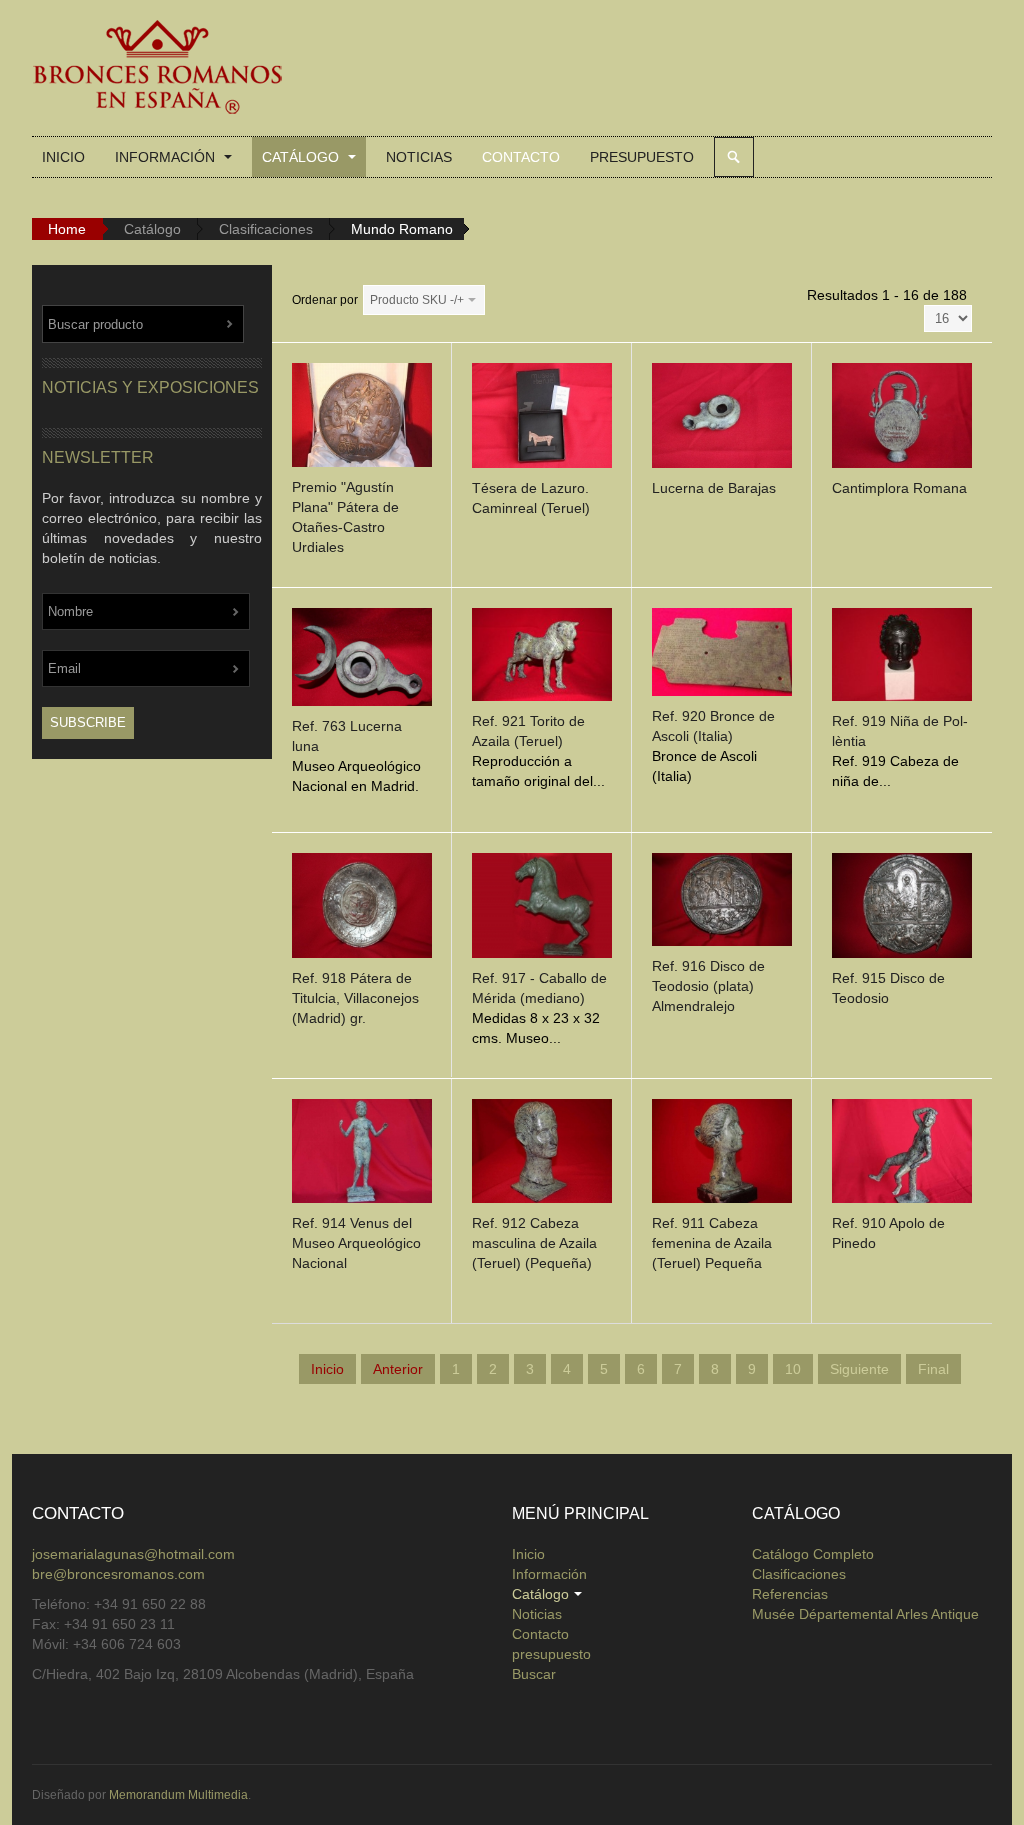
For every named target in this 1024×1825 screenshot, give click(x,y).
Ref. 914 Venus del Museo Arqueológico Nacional (356, 1243)
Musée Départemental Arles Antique (865, 1614)
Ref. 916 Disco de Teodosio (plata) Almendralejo (708, 986)
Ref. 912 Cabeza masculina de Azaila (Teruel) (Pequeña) (534, 1243)
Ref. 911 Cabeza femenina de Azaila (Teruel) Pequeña (712, 1243)
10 (793, 1369)
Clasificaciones (266, 229)
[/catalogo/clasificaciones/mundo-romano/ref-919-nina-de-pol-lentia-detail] (902, 659)
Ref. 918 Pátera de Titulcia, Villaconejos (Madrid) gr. (355, 998)
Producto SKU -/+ (417, 300)
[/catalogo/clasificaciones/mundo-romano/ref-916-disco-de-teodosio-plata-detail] (722, 904)
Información (167, 157)
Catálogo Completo (813, 1554)
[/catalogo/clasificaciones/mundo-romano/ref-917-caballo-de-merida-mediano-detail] (542, 909)
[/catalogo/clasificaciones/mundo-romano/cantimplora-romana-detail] (902, 419)
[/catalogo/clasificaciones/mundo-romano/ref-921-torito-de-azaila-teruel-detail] (542, 659)
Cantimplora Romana (899, 488)
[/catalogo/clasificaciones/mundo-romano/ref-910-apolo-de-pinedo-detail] (902, 1154)
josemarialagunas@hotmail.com (133, 1554)
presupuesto (642, 157)
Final (933, 1369)
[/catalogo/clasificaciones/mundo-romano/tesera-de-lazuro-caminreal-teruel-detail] (542, 419)
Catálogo (302, 157)
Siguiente (859, 1369)
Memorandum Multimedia (178, 1795)
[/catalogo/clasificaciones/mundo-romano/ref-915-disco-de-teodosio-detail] (902, 909)
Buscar (734, 157)
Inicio (63, 157)
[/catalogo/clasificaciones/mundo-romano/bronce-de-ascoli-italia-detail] (722, 656)
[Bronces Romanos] (157, 68)
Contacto (521, 157)
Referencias (790, 1594)
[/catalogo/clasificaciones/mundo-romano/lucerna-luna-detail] (362, 661)
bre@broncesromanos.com (118, 1574)
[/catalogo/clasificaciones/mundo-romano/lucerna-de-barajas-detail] (722, 419)
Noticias (419, 157)
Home (67, 229)
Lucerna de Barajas (714, 488)
